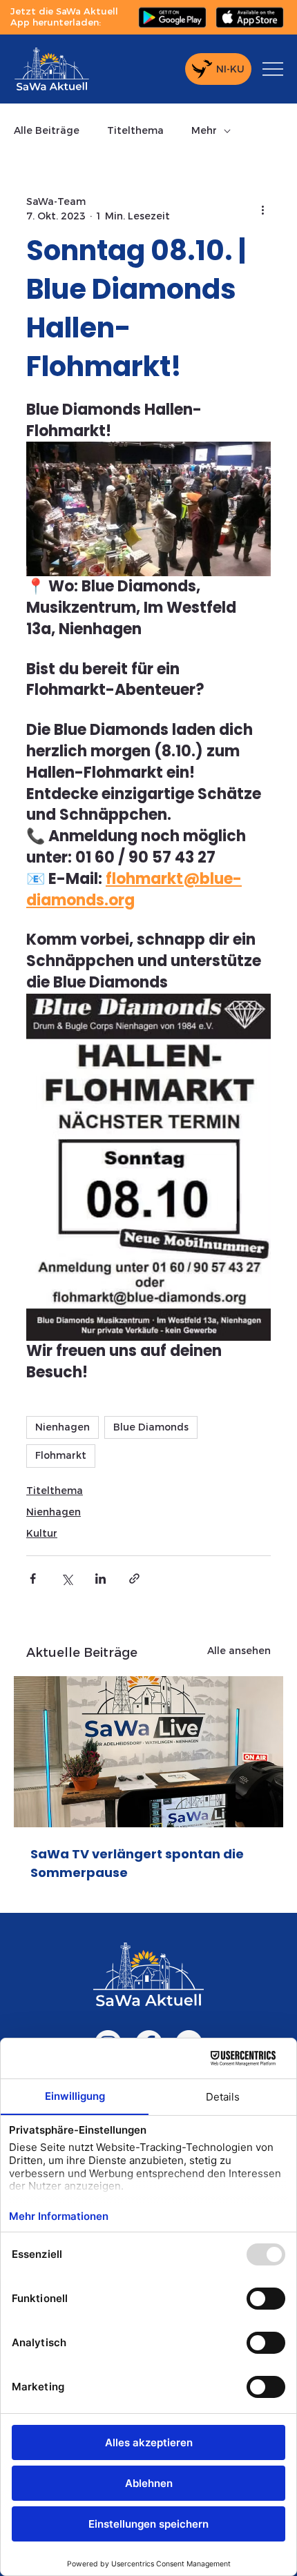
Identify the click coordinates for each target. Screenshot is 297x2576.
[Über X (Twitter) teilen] (67, 1579)
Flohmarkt (61, 1455)
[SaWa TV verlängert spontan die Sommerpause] (148, 1752)
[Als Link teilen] (134, 1579)
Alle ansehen (239, 1651)
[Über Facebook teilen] (33, 1579)
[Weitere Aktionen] (262, 209)
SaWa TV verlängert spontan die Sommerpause (137, 1863)
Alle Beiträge (47, 130)
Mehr (204, 130)
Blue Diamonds (151, 1427)
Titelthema (135, 130)
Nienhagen (63, 1427)
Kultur (42, 1533)
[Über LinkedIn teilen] (100, 1579)
